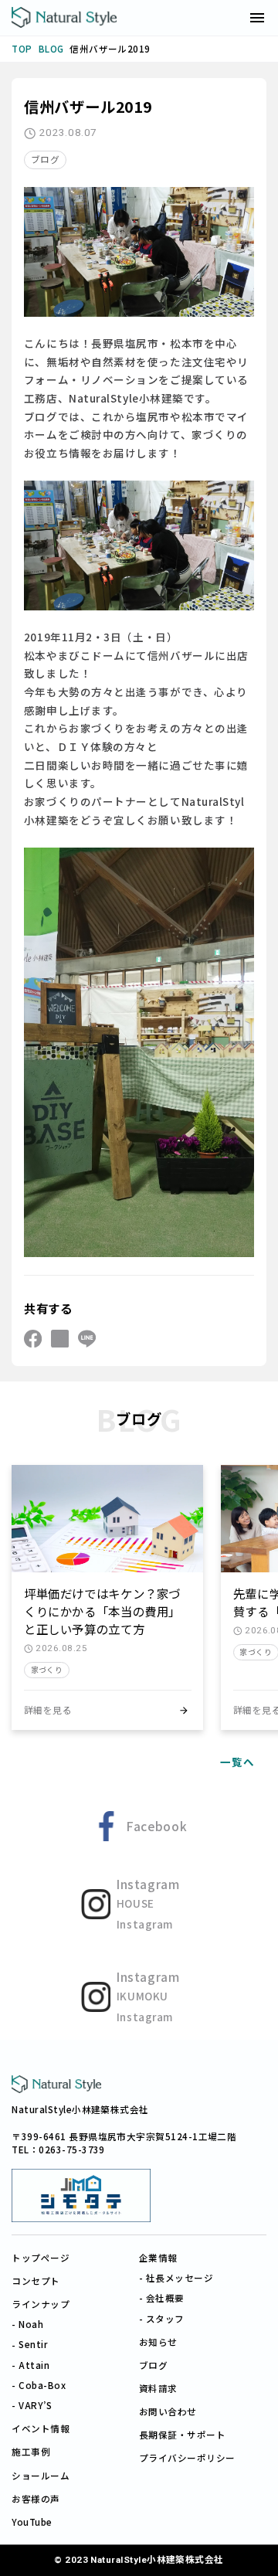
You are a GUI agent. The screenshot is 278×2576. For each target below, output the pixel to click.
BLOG (51, 49)
